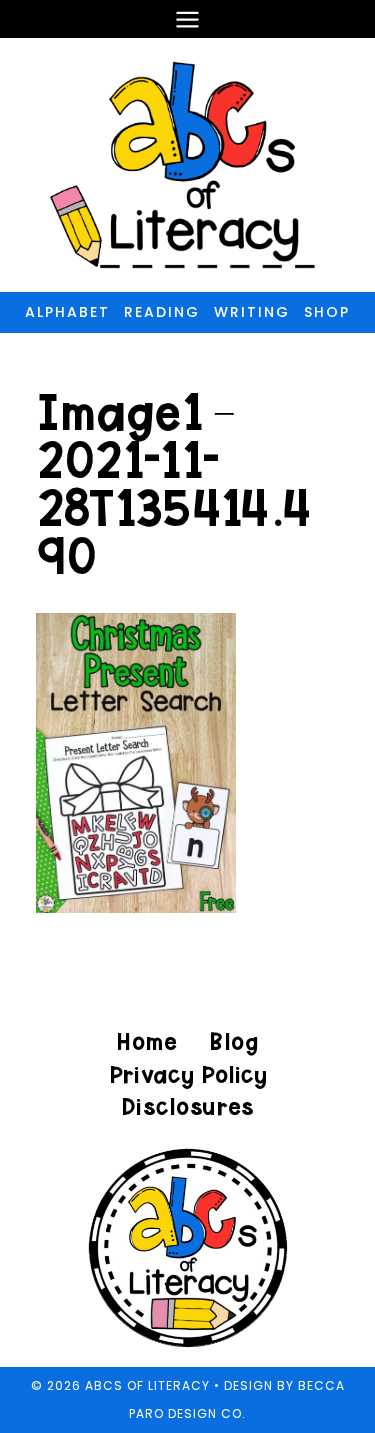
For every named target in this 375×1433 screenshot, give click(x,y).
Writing (252, 312)
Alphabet (67, 312)
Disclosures (187, 1106)
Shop (327, 312)
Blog (233, 1041)
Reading (162, 312)
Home (147, 1041)
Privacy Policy (188, 1074)
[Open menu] (188, 19)
